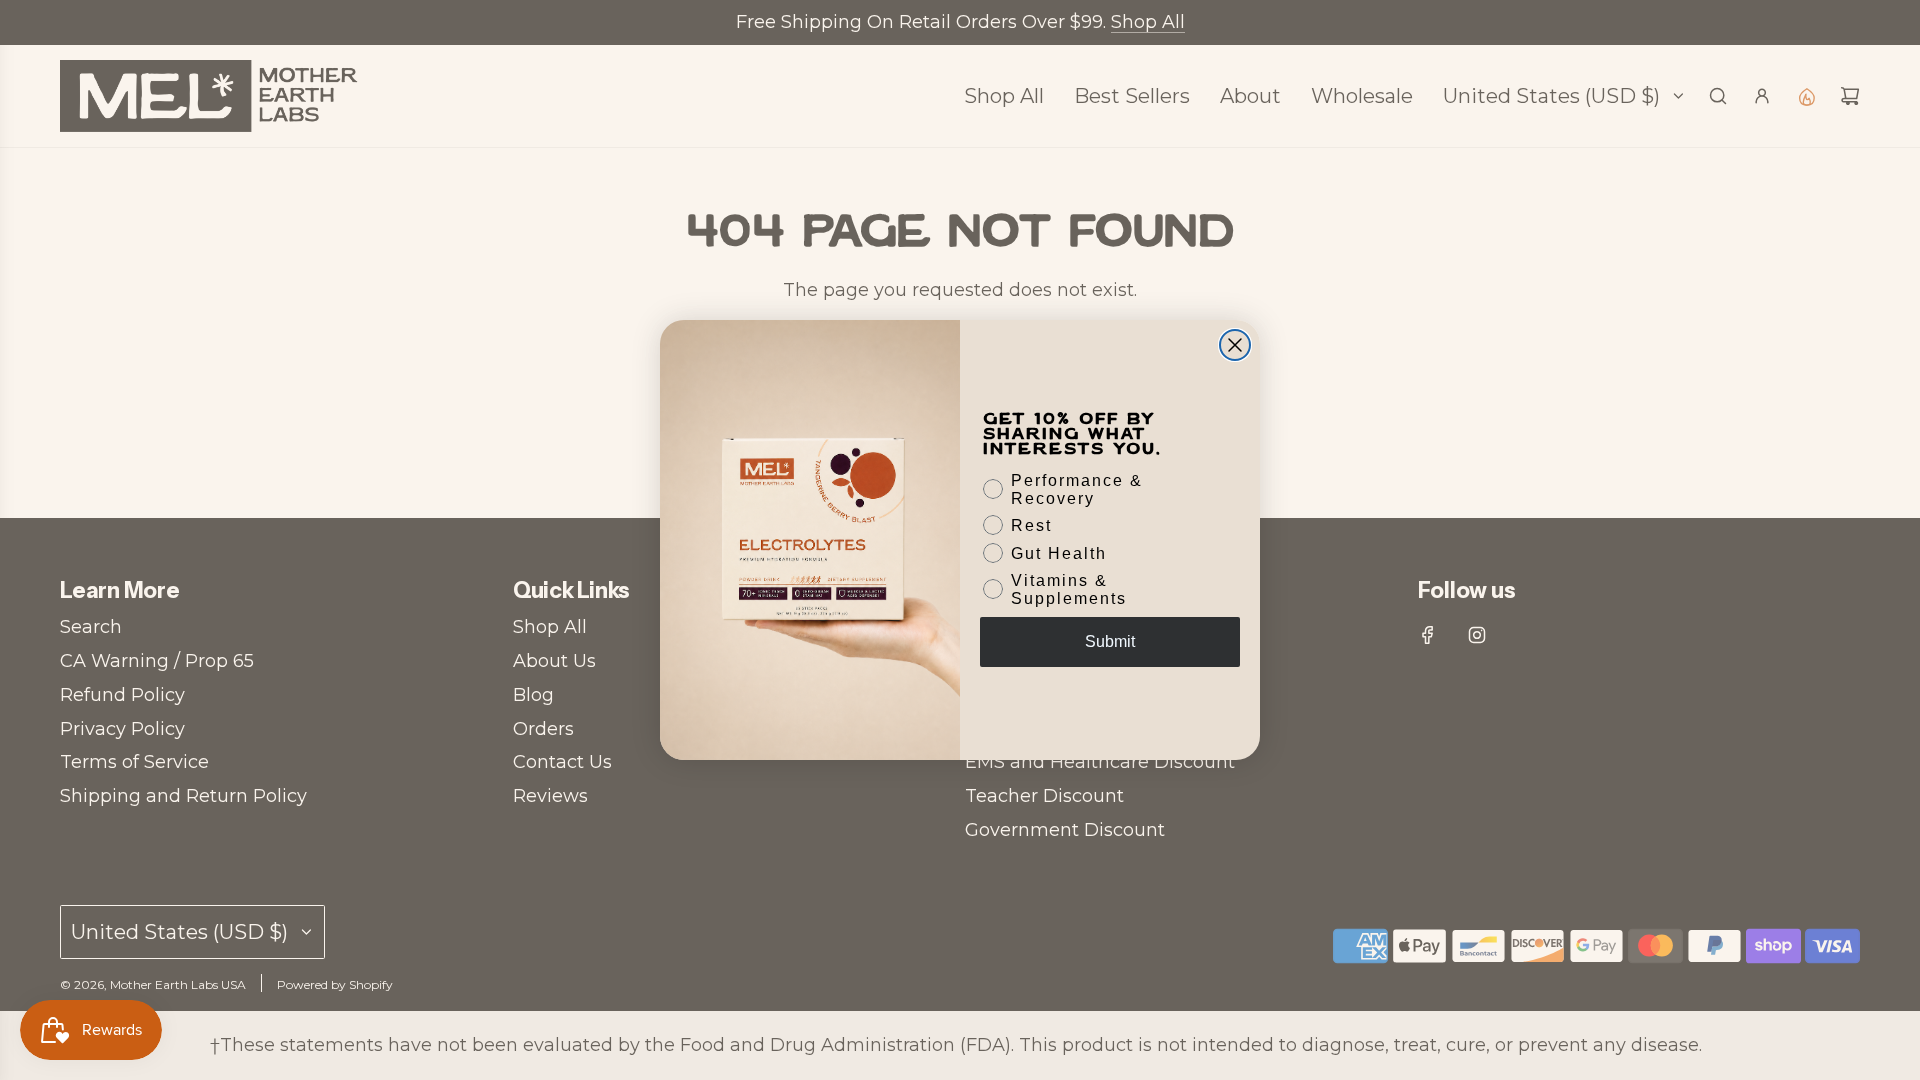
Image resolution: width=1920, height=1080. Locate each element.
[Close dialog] (1235, 345)
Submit (1110, 641)
